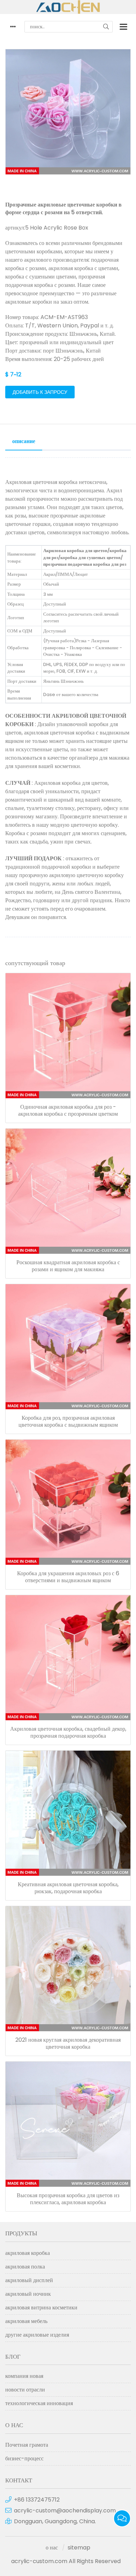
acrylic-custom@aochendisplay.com (65, 2510)
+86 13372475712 (37, 2500)
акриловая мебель (26, 2321)
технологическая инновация (39, 2403)
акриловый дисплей (29, 2280)
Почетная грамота (27, 2445)
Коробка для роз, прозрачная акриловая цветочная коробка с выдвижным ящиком (68, 1421)
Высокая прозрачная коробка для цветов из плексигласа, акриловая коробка (68, 2199)
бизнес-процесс (24, 2458)
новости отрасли (25, 2390)
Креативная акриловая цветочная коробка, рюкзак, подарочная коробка (68, 1888)
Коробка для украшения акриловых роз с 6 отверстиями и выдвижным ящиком (68, 1577)
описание (24, 441)
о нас (52, 2548)
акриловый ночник (28, 2294)
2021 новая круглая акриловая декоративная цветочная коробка (68, 2043)
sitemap (79, 2548)
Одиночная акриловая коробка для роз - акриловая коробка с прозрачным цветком (68, 1110)
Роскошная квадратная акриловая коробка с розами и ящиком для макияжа (68, 1266)
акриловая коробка (28, 2253)
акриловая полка (25, 2267)
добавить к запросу (40, 392)
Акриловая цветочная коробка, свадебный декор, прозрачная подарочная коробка (68, 1732)
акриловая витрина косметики (41, 2307)
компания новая (24, 2376)
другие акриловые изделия (37, 2335)
